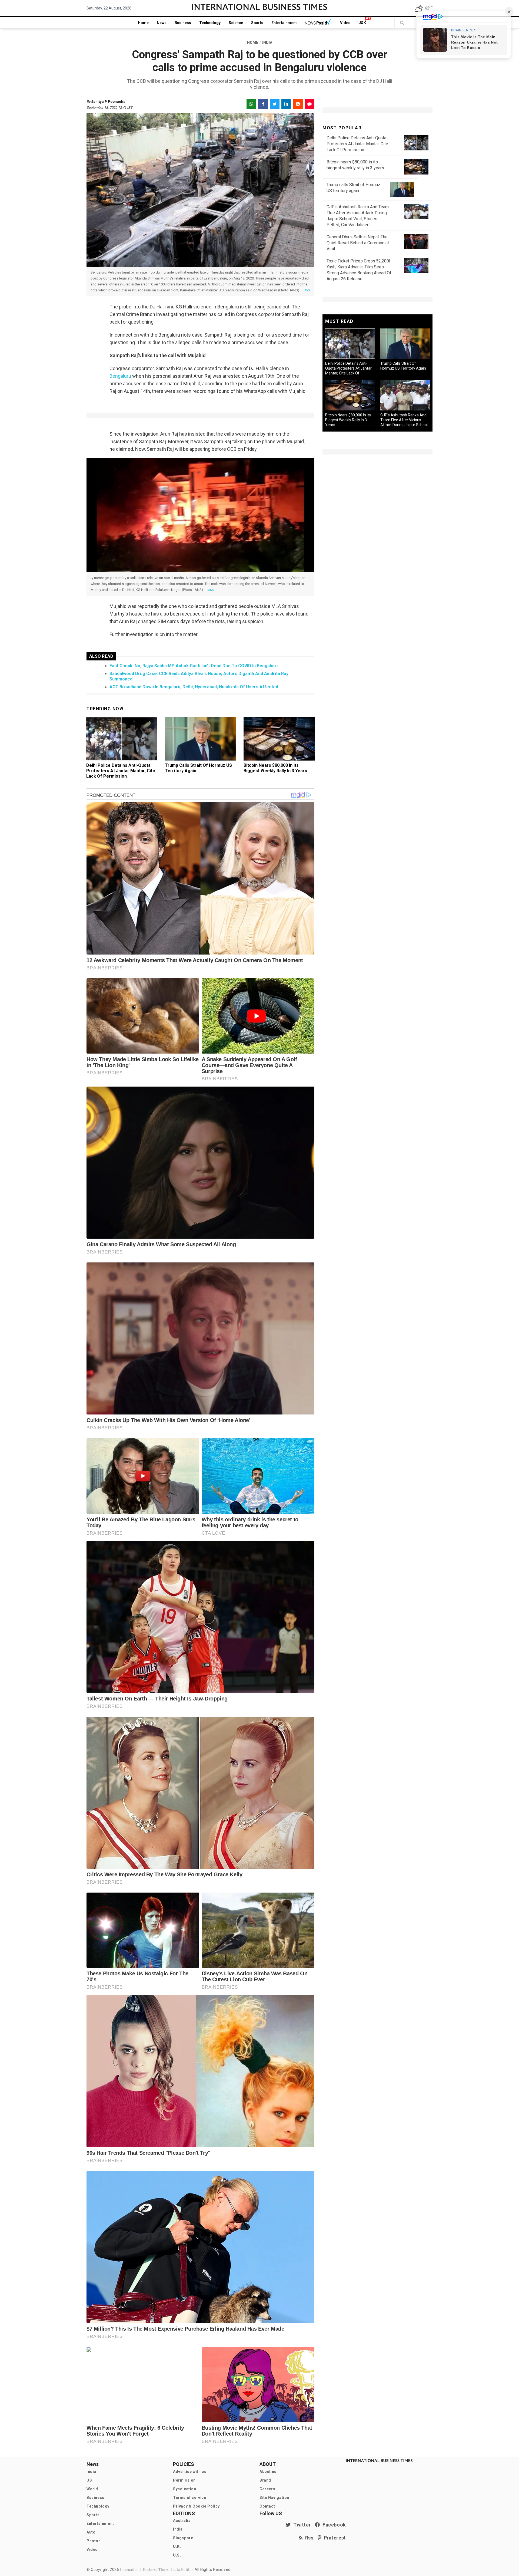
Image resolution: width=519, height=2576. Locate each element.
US (89, 2480)
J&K (362, 23)
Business (183, 23)
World (92, 2489)
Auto (91, 2532)
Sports (257, 23)
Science (236, 23)
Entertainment (284, 23)
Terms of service (190, 2498)
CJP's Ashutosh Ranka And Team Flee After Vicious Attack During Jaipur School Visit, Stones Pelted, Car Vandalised (404, 425)
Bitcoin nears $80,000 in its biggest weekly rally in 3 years (275, 768)
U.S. (177, 2555)
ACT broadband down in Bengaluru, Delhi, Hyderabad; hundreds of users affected (194, 687)
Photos (94, 2541)
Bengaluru (120, 376)
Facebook (333, 2525)
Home (143, 23)
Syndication (185, 2489)
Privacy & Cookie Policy (196, 2506)
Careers (267, 2489)
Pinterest (334, 2538)
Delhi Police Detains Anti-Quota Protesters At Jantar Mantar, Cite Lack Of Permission (121, 771)
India (91, 2472)
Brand (265, 2480)
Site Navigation (274, 2498)
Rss (308, 2538)
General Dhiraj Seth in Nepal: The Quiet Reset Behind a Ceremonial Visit (358, 243)
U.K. (177, 2547)
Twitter (301, 2525)
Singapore (183, 2538)
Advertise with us (190, 2472)
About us (268, 2472)
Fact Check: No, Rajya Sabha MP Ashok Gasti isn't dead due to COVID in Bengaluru (194, 666)
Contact (267, 2506)
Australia (182, 2521)
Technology (210, 23)
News (162, 23)
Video (345, 23)
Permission (184, 2480)
